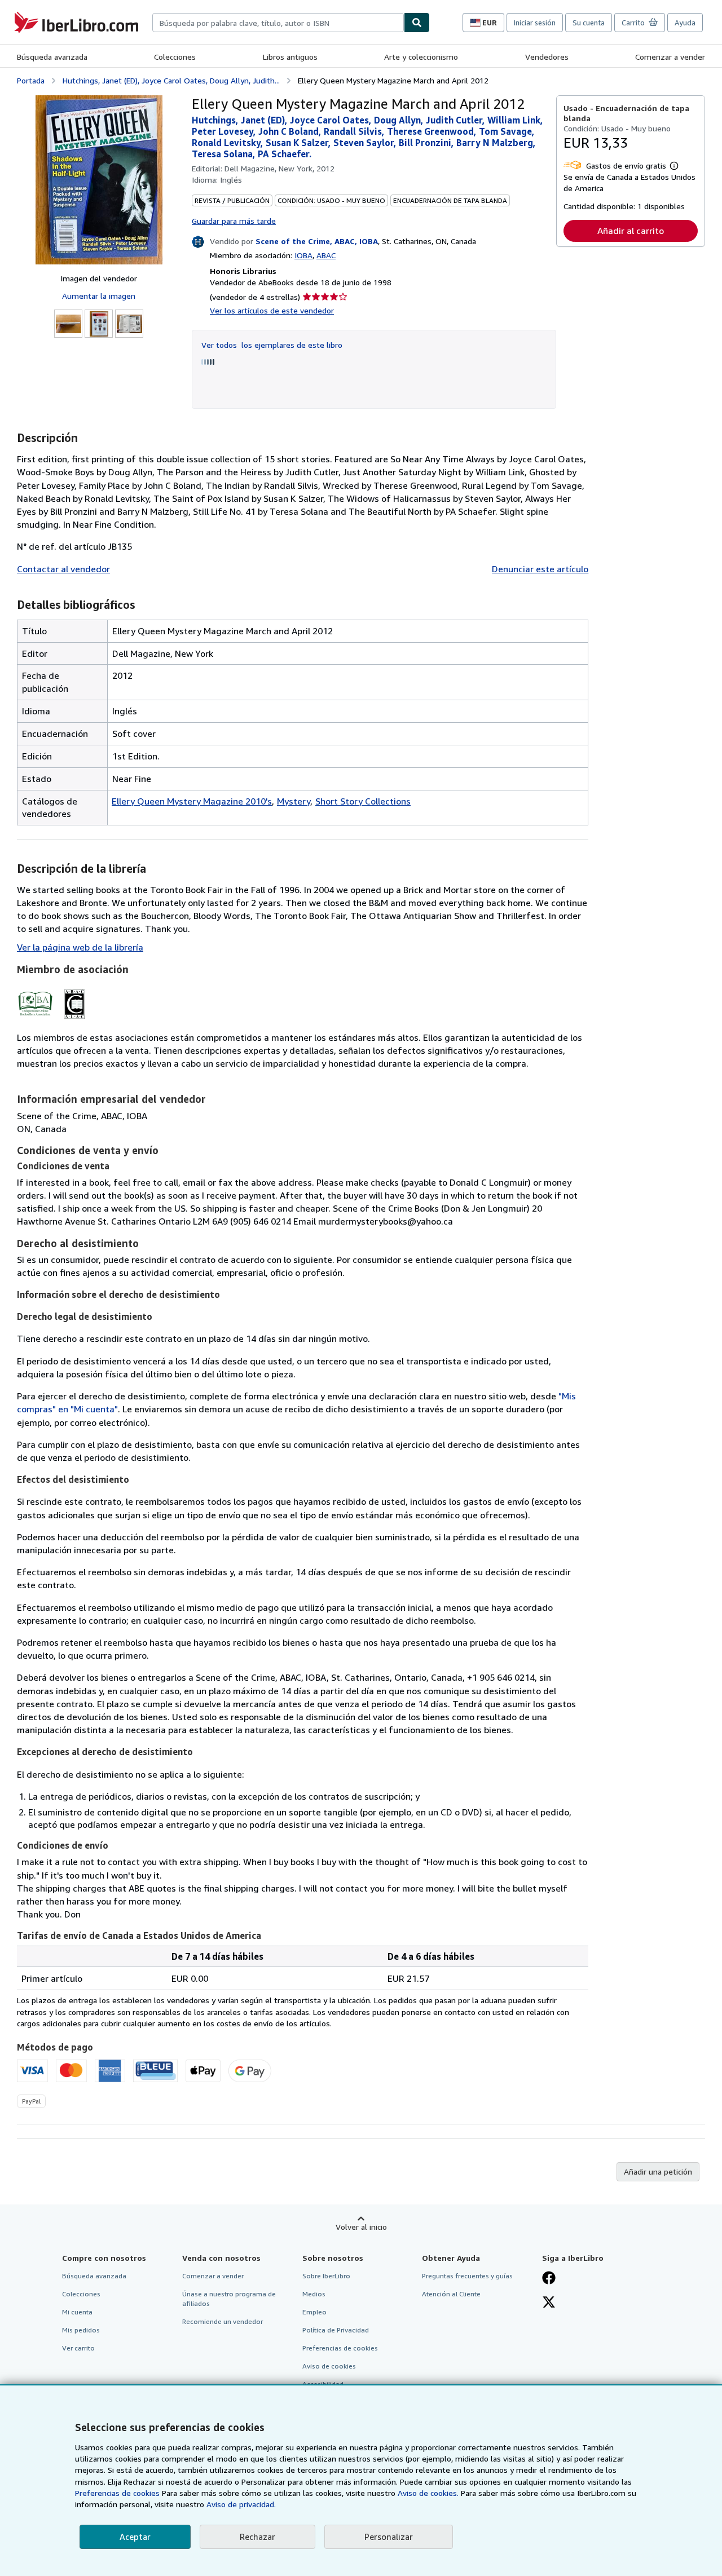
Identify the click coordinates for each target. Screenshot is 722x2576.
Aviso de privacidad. (241, 2504)
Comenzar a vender (670, 57)
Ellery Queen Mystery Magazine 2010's (192, 801)
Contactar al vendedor (63, 569)
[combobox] (278, 23)
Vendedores (547, 57)
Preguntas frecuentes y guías (467, 2276)
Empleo (314, 2312)
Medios (314, 2294)
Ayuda (685, 23)
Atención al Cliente (451, 2294)
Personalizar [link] (389, 2537)
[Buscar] (417, 23)
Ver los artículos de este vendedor (272, 310)
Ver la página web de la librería (80, 947)
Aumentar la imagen (99, 296)
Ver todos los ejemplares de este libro (272, 345)
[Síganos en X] (549, 2303)
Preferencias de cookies (117, 2493)
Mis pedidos (81, 2330)
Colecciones (175, 57)
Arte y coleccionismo (421, 57)
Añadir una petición (658, 2171)
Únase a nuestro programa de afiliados (229, 2299)
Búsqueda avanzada (52, 57)
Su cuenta (589, 23)
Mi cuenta (77, 2312)
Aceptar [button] (135, 2537)
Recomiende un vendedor (223, 2321)
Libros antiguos (290, 57)
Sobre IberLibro (326, 2276)
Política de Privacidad (336, 2330)
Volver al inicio (361, 2227)
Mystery (294, 801)
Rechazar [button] (257, 2537)
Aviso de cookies (329, 2366)
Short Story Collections (363, 801)
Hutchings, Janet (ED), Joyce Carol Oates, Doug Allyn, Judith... (171, 80)
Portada (31, 80)
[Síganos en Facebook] (549, 2279)
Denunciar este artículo (540, 569)
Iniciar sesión (535, 23)
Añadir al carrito (631, 231)
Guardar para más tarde (234, 221)
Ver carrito (78, 2348)
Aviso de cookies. (428, 2493)
